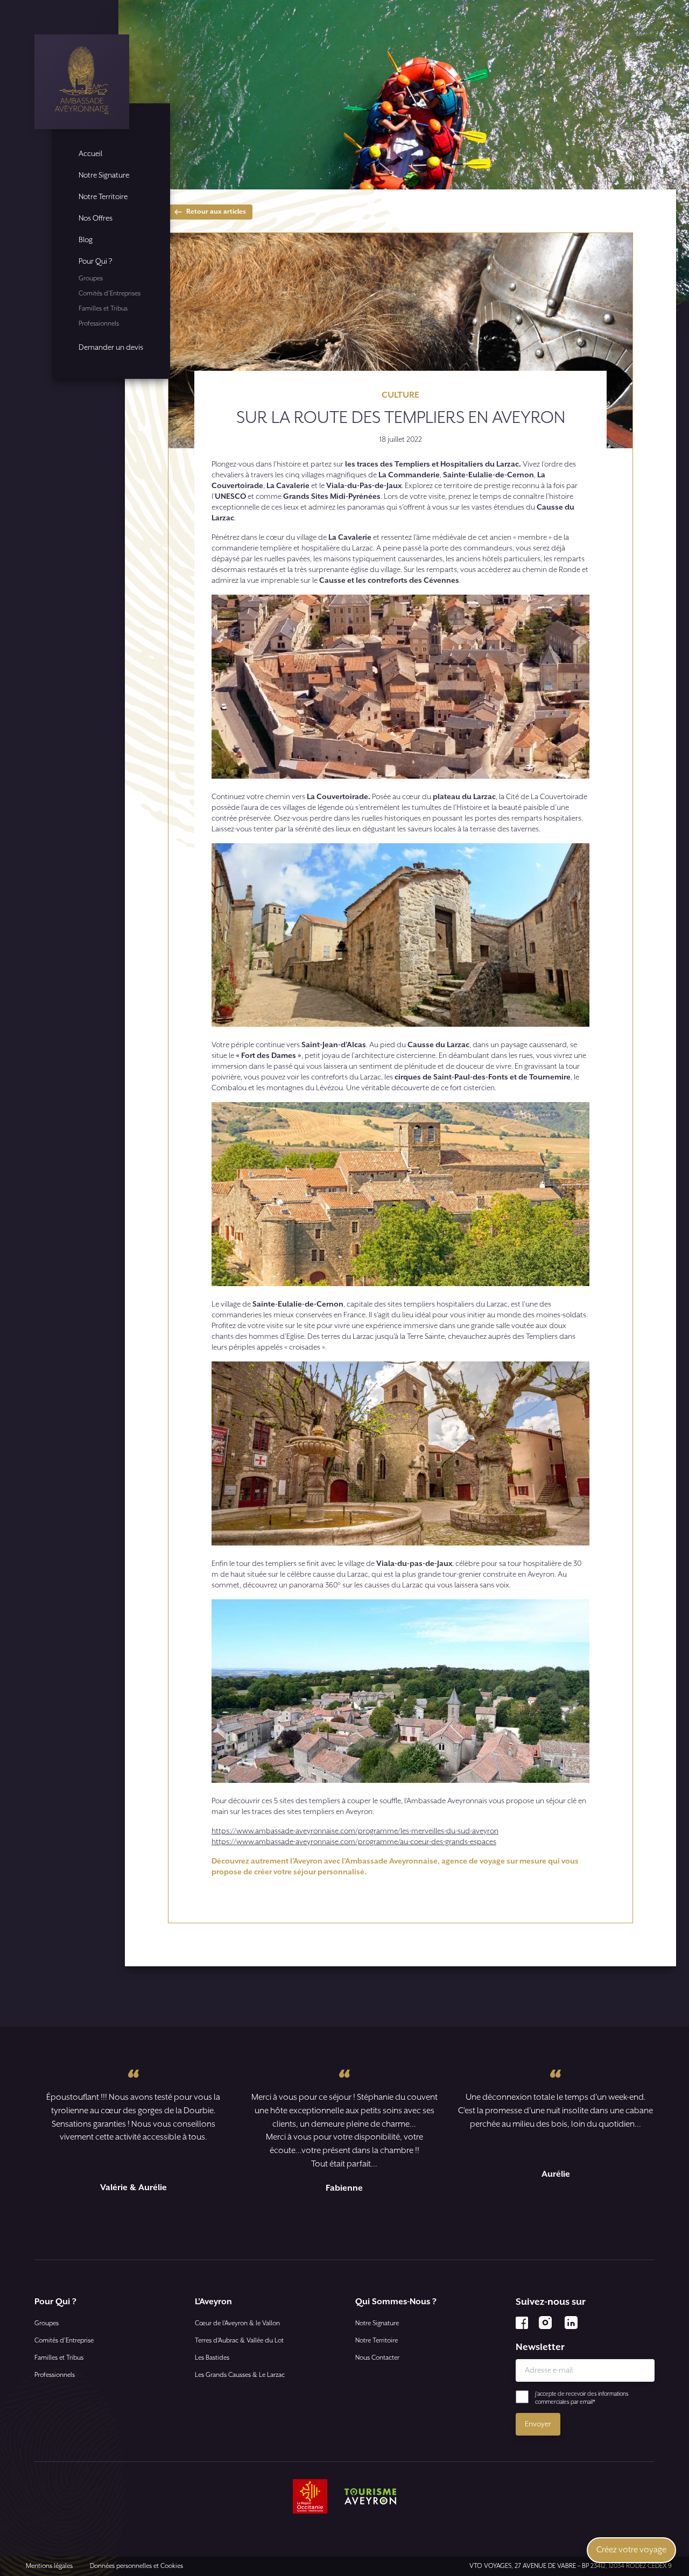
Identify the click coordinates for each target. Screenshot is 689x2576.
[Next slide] (360, 2225)
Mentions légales (49, 2566)
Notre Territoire (103, 197)
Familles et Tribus (103, 309)
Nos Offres (96, 218)
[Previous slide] (329, 2225)
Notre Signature (104, 175)
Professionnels (99, 324)
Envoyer (538, 2424)
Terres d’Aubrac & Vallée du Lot (239, 2341)
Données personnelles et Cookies (136, 2566)
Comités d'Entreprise (64, 2341)
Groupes (91, 278)
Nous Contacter (377, 2358)
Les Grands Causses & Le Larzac (240, 2375)
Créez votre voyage (631, 2550)
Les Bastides (212, 2358)
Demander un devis (111, 348)
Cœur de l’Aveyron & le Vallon (237, 2323)
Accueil (90, 154)
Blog (86, 240)
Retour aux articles (216, 212)
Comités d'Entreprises (110, 294)
